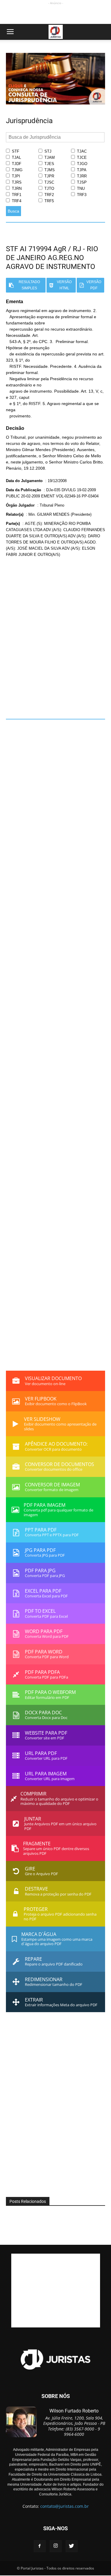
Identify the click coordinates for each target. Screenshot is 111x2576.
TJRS (16, 182)
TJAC (81, 151)
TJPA (81, 170)
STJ (47, 151)
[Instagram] (56, 2546)
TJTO (49, 188)
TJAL (16, 157)
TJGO (82, 164)
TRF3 (81, 195)
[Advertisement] (56, 14)
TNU (80, 188)
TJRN (16, 188)
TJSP (81, 182)
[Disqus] (55, 634)
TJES (49, 164)
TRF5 (49, 201)
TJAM (49, 157)
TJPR (49, 176)
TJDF (16, 164)
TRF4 (16, 201)
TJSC (49, 182)
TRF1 (16, 195)
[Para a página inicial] (55, 103)
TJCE (81, 157)
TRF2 (49, 195)
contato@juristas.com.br (65, 2506)
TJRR (81, 176)
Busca (13, 211)
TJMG (17, 170)
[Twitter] (72, 2546)
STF (15, 151)
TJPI (15, 176)
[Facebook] (40, 2546)
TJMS (49, 170)
